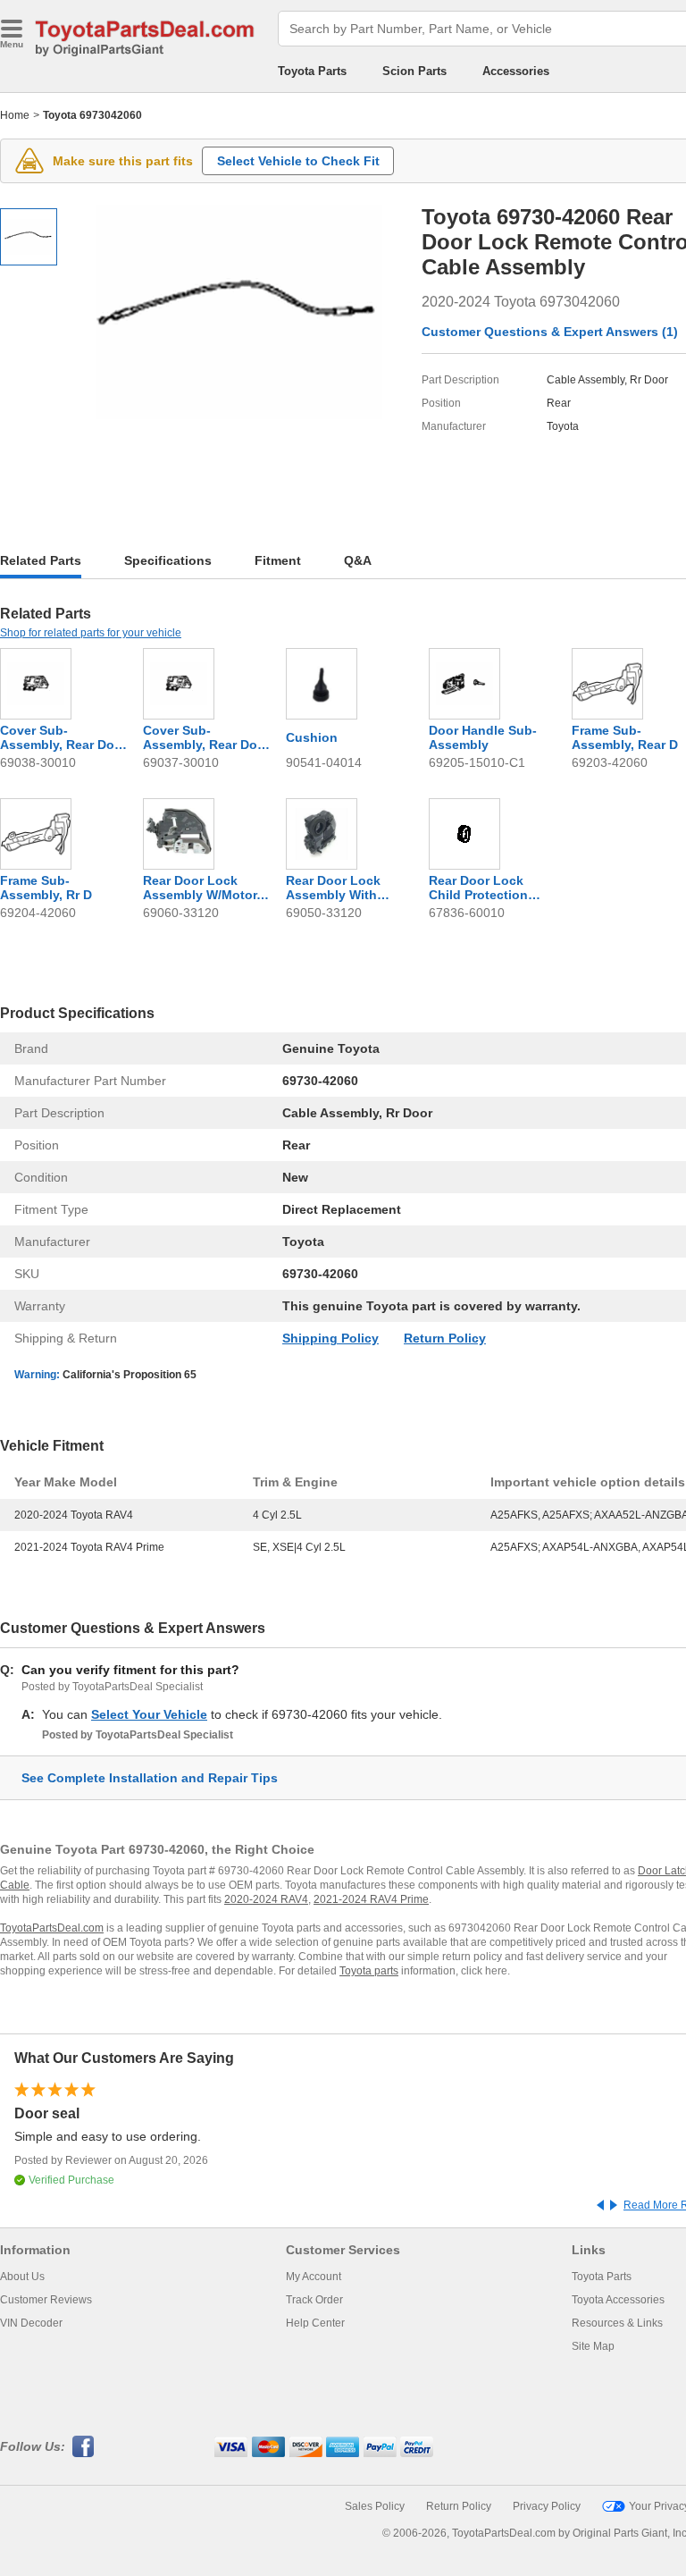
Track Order (314, 2300)
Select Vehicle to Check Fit (298, 161)
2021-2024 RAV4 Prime (371, 1899)
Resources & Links (617, 2323)
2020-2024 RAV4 (266, 1899)
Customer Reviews (46, 2300)
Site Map (593, 2346)
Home (15, 115)
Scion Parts (414, 71)
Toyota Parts (312, 71)
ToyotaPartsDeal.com (52, 1928)
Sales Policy (375, 2506)
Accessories (516, 71)
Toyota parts (369, 1971)
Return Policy (445, 1338)
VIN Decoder (31, 2323)
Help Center (315, 2323)
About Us (22, 2277)
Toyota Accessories (618, 2300)
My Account (314, 2277)
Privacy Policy (547, 2506)
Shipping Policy (330, 1338)
